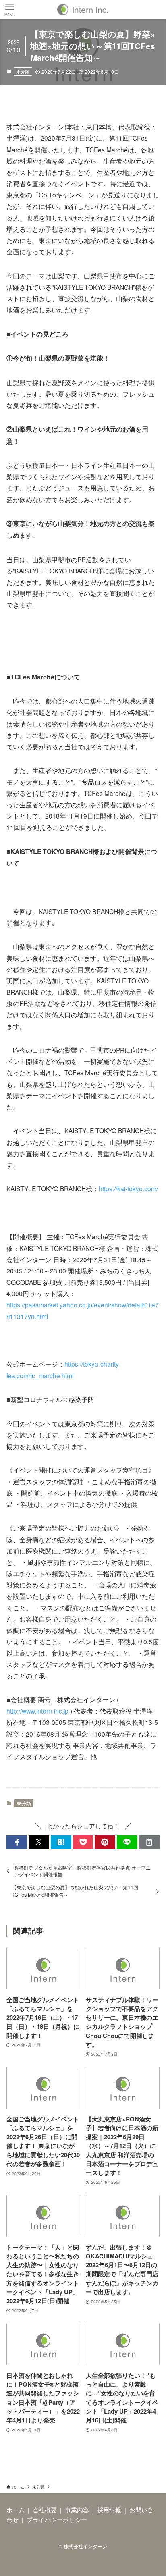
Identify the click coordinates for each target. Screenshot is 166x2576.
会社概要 (45, 2510)
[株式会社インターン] (83, 10)
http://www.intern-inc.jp (37, 1711)
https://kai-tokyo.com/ (128, 1188)
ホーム (16, 2510)
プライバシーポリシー (57, 2519)
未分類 (23, 71)
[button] (17, 1842)
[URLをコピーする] (149, 1842)
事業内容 (77, 2510)
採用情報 (109, 2510)
